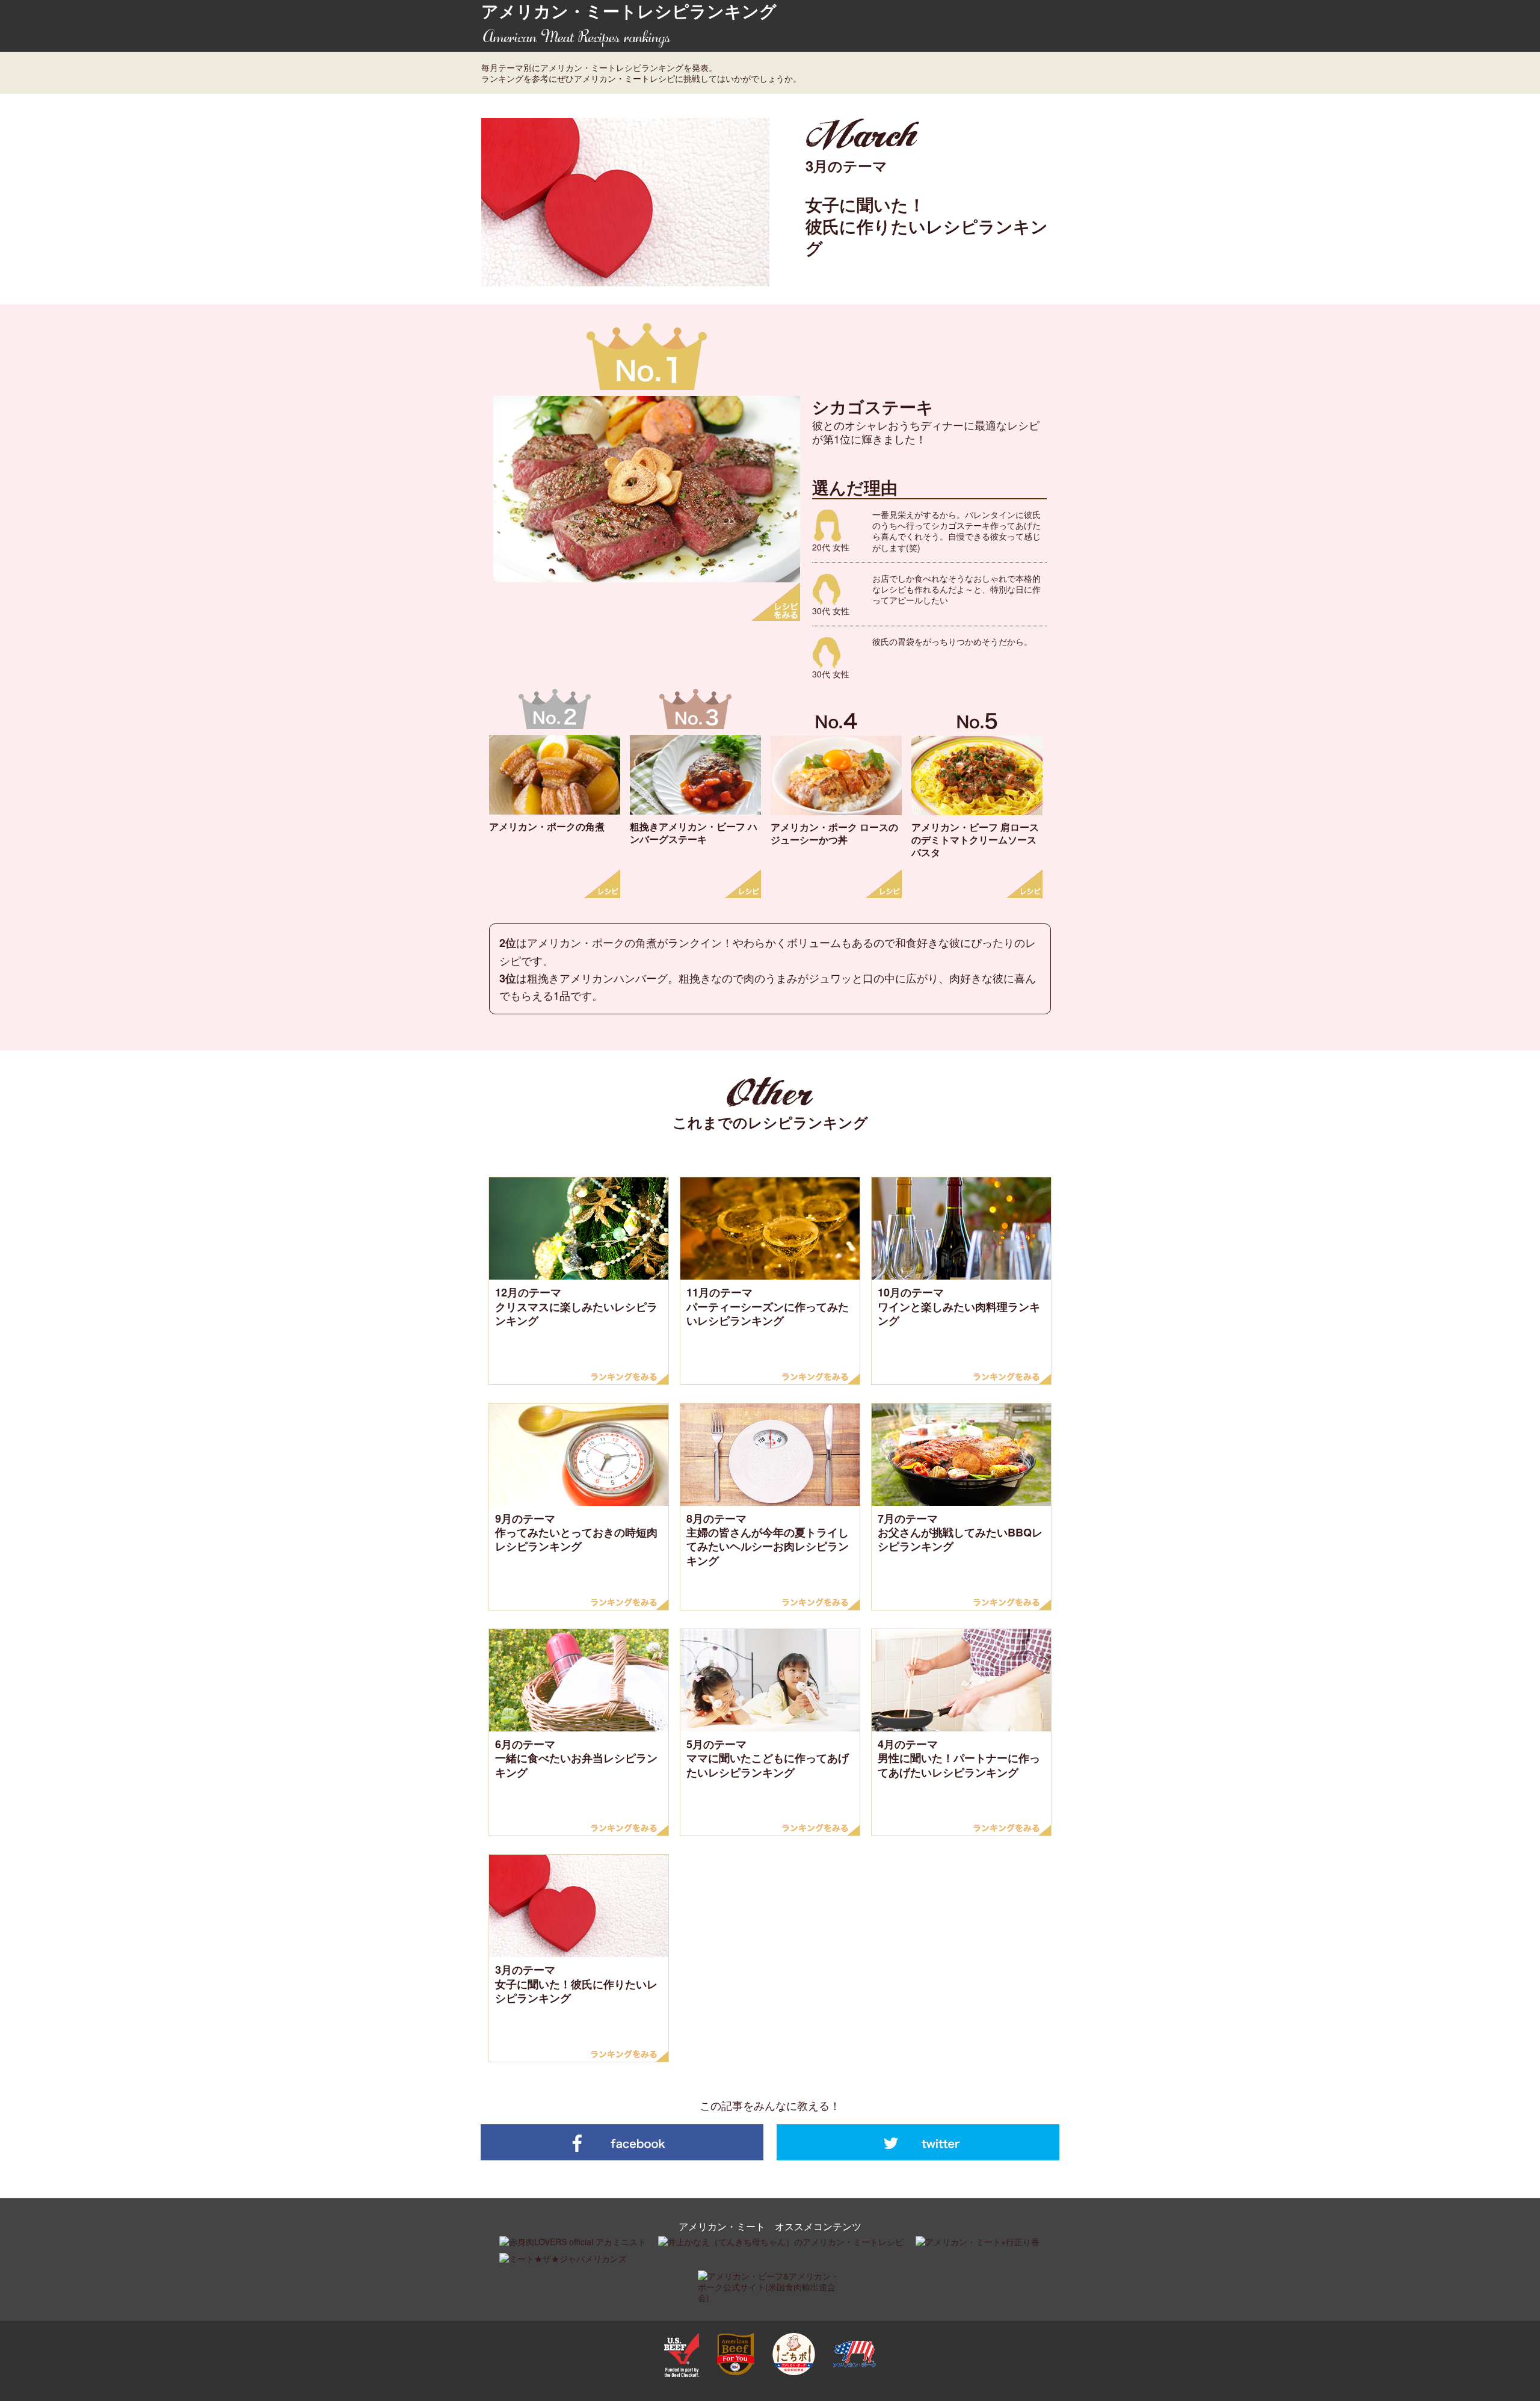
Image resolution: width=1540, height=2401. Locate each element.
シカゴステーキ (873, 406)
